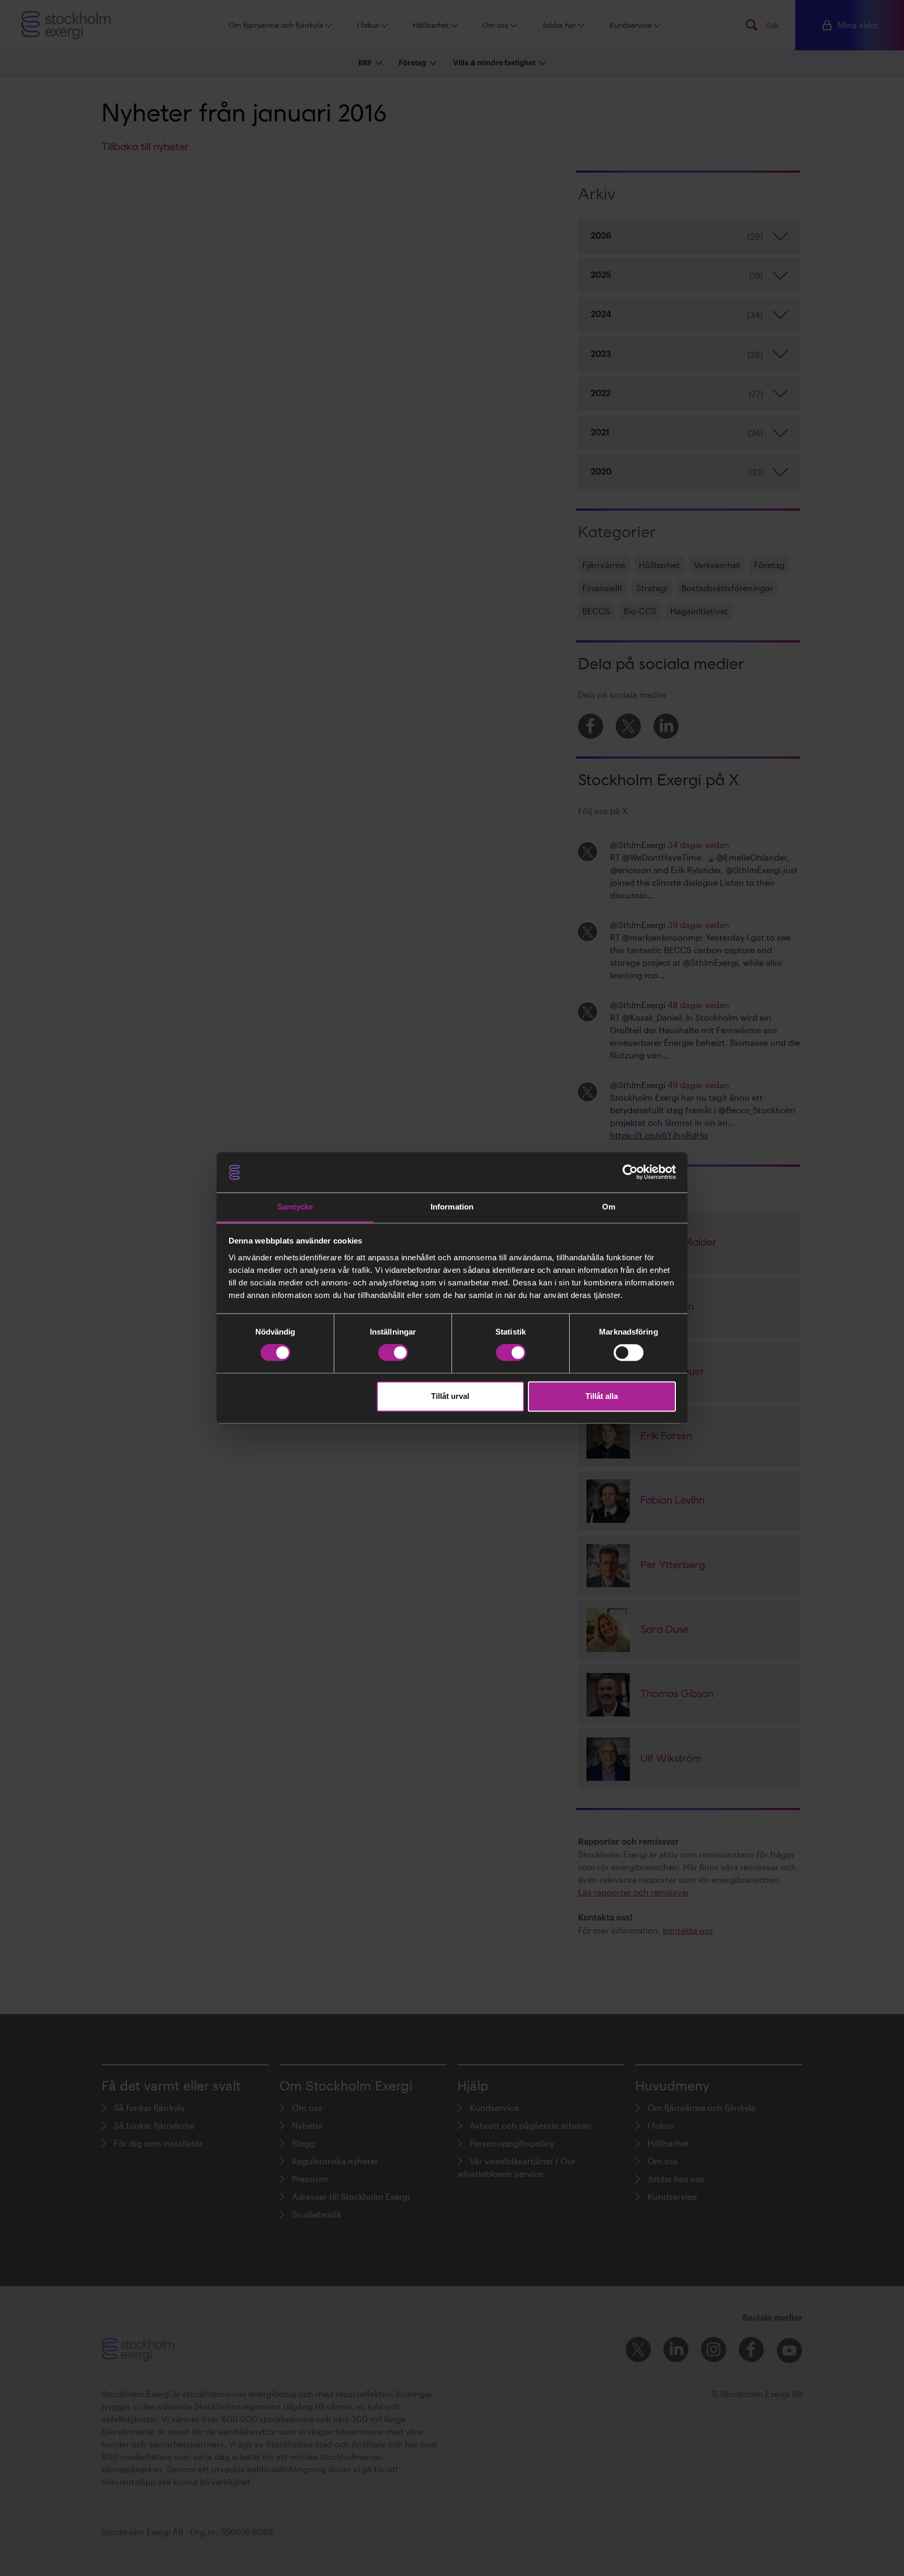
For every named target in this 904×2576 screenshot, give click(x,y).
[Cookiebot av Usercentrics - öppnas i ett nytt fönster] (630, 1172)
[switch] (393, 1353)
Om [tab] (609, 1207)
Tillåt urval (450, 1396)
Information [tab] (452, 1207)
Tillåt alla (602, 1396)
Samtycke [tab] (295, 1207)
